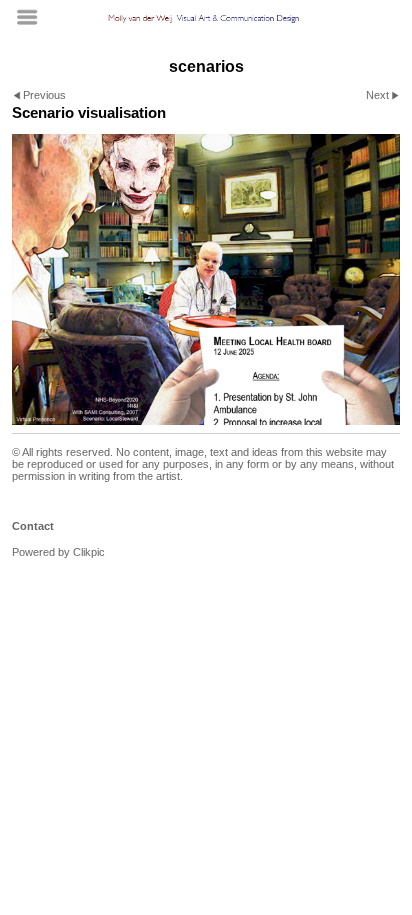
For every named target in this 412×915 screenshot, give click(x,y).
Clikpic (89, 552)
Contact (33, 526)
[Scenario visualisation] (206, 279)
